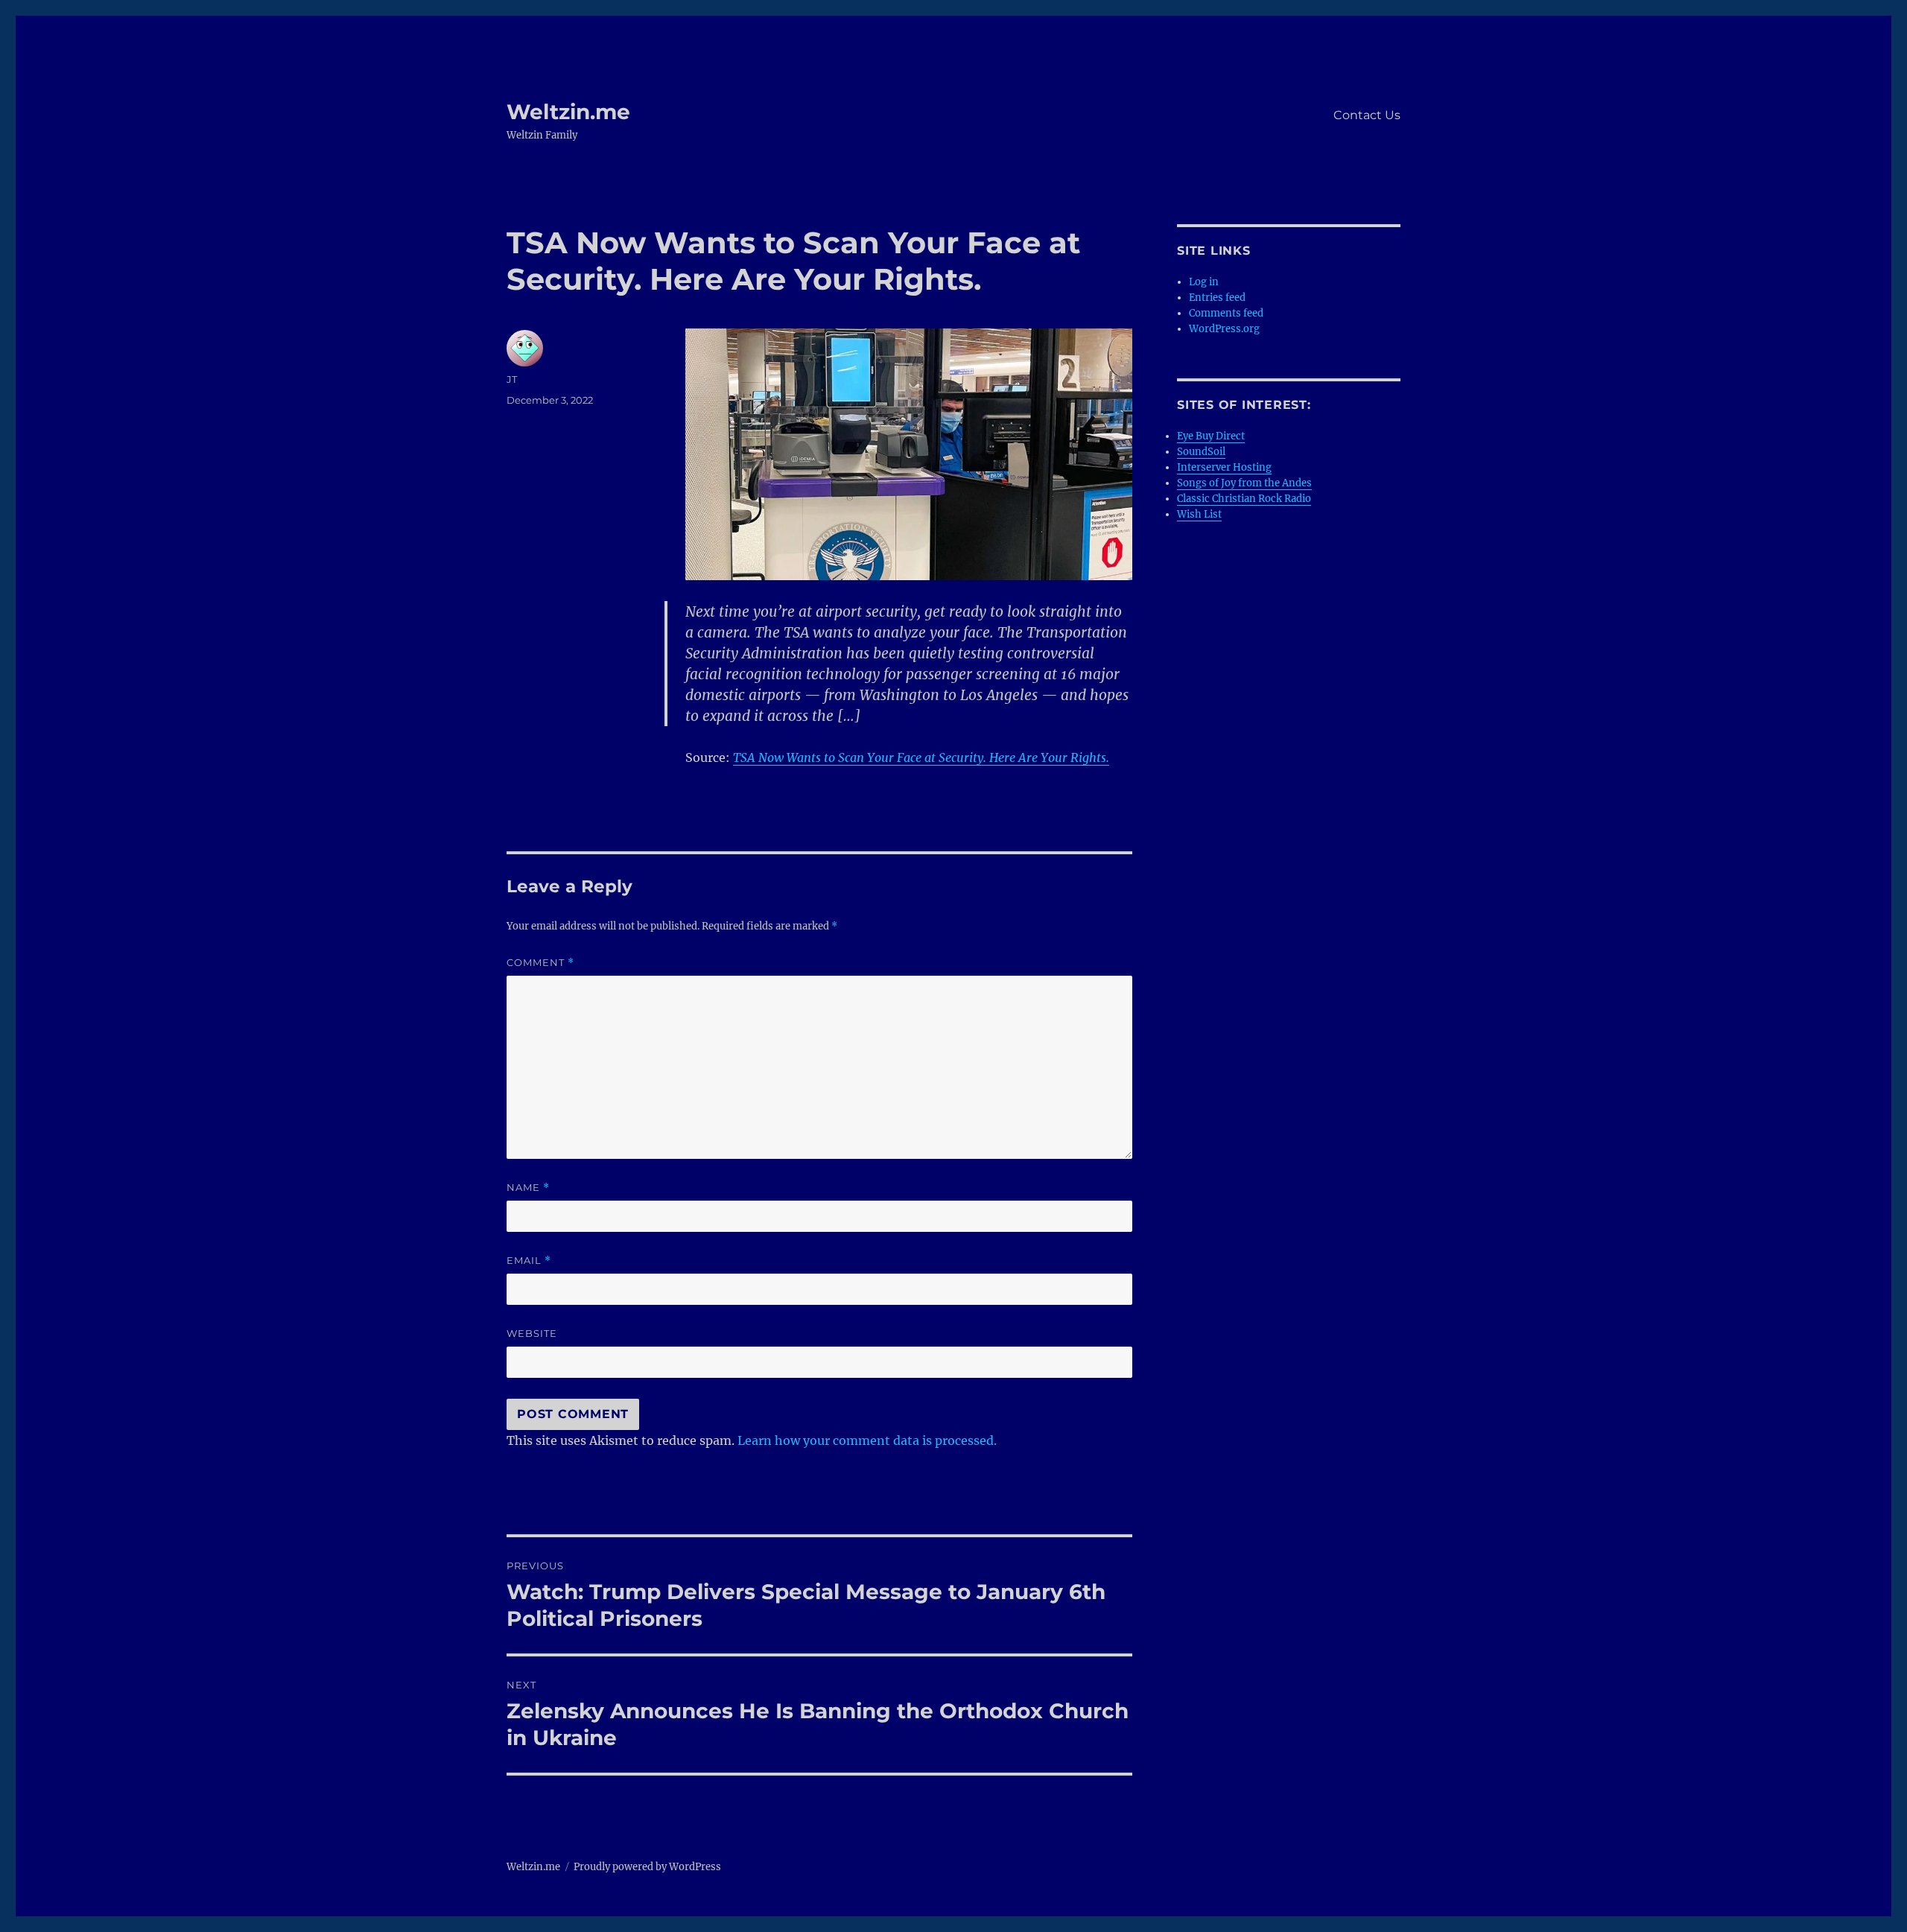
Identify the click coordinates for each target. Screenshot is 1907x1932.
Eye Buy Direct (1211, 436)
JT (512, 379)
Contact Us (1367, 115)
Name (528, 1188)
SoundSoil (1201, 452)
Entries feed (1217, 298)
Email (529, 1261)
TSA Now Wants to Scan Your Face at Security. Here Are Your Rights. (921, 757)
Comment (540, 963)
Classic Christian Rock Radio (1244, 499)
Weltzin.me (568, 112)
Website (532, 1333)
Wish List (1199, 514)
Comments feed (1226, 313)
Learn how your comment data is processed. (867, 1440)
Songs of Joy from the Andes (1244, 483)
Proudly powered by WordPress (647, 1867)
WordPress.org (1224, 329)
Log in (1204, 282)
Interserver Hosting (1224, 467)
